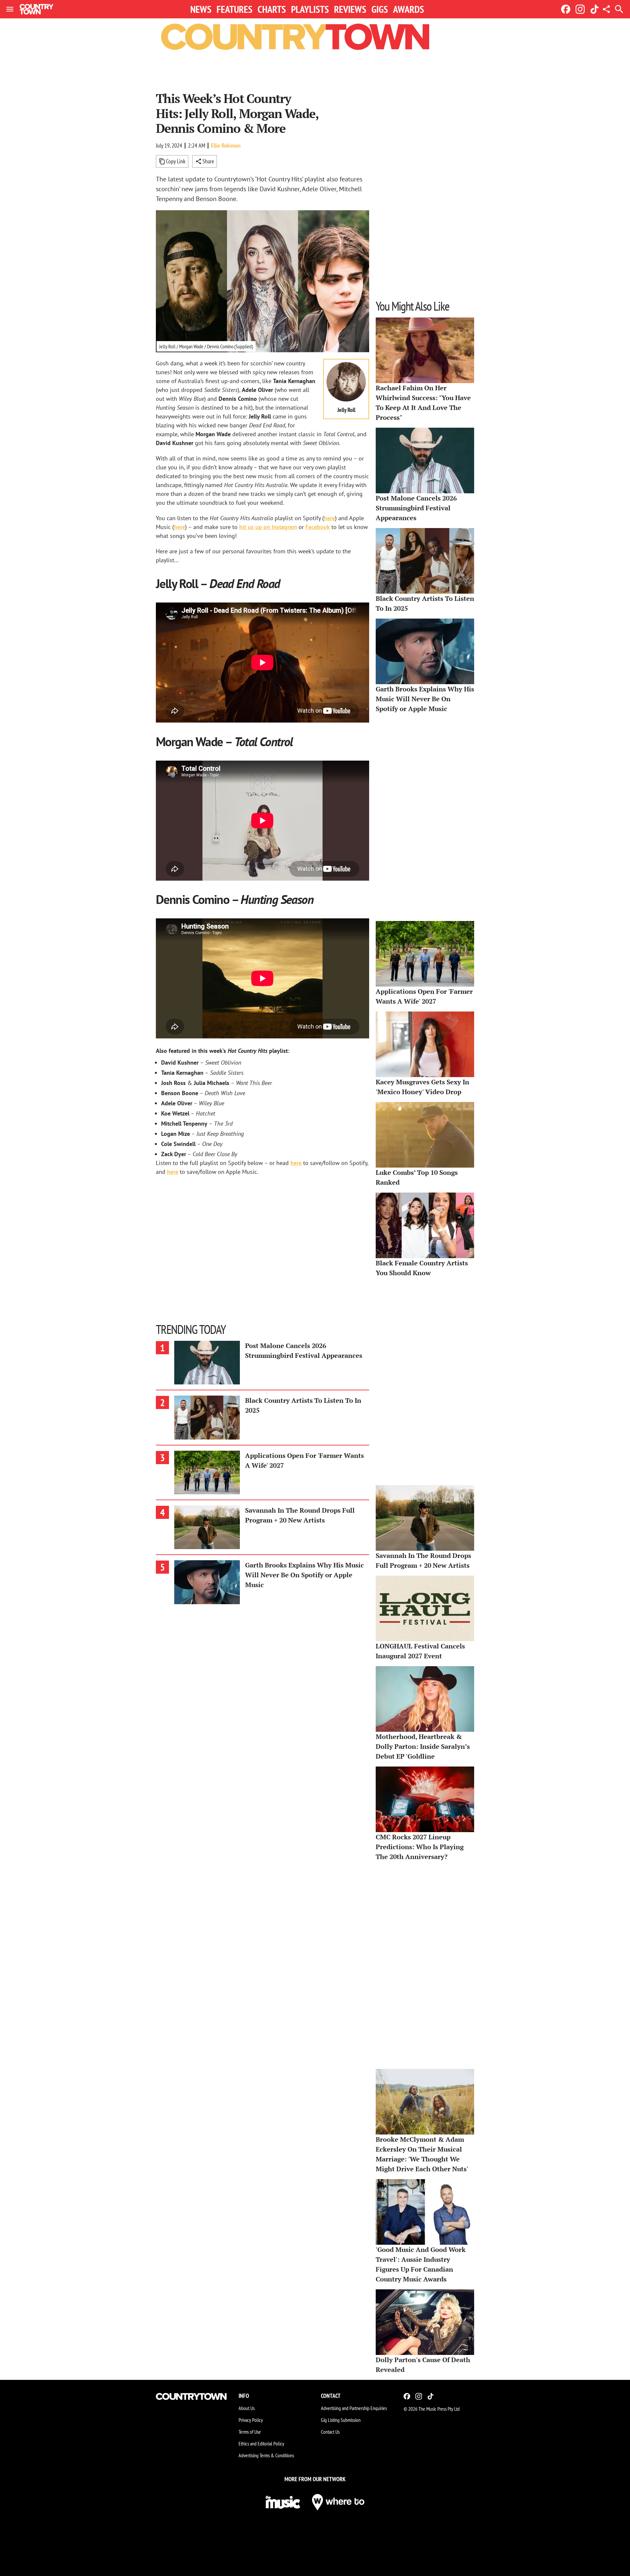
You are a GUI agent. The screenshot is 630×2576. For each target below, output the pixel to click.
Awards (409, 9)
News (201, 9)
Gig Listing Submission (341, 2420)
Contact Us (330, 2432)
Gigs (380, 9)
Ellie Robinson (226, 145)
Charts (272, 9)
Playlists (310, 9)
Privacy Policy (251, 2420)
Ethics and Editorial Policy (261, 2443)
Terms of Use (250, 2432)
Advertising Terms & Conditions (266, 2455)
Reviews (350, 9)
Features (234, 9)
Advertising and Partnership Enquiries (354, 2408)
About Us (247, 2408)
